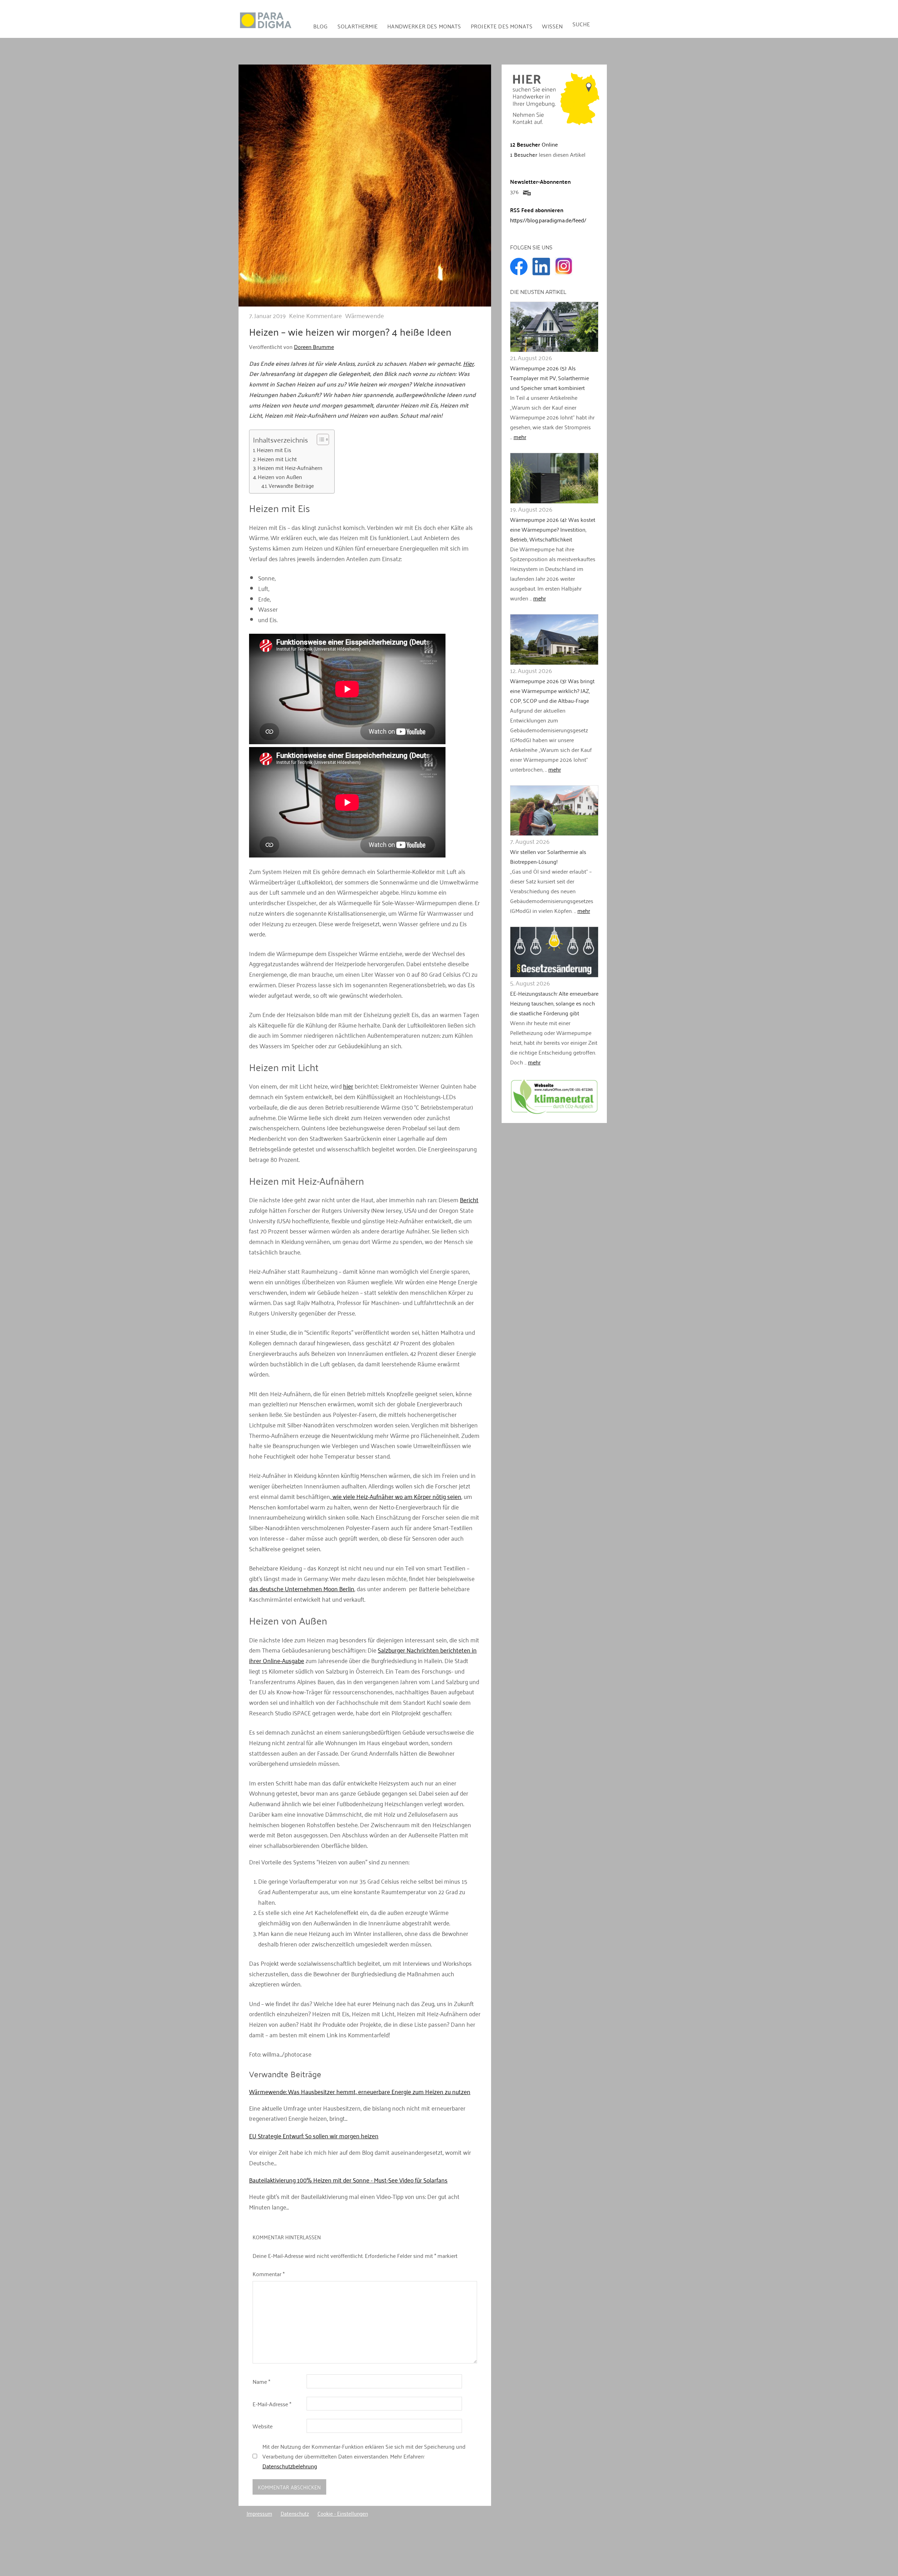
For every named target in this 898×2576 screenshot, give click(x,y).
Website (263, 2426)
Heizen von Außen (280, 477)
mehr (520, 437)
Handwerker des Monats (424, 26)
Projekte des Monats (502, 26)
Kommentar (269, 2274)
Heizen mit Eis (274, 450)
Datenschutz (295, 2513)
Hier (468, 363)
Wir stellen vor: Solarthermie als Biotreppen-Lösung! (548, 856)
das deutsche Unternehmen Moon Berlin (302, 1588)
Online (534, 144)
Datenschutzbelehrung (290, 2466)
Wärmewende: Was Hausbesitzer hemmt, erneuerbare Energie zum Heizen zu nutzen (360, 2091)
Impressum (259, 2513)
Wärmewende (365, 315)
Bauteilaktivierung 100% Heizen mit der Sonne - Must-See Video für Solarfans (348, 2180)
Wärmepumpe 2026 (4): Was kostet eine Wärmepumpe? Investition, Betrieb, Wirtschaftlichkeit (553, 529)
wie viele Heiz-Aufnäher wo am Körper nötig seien (396, 1496)
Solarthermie (358, 26)
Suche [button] (581, 24)
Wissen (552, 26)
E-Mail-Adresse (272, 2404)
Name (261, 2381)
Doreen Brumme (314, 347)
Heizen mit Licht (277, 459)
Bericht (469, 1199)
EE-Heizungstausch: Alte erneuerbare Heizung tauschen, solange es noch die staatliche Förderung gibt (554, 1003)
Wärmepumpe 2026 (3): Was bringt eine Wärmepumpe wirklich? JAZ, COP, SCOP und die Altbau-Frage (552, 691)
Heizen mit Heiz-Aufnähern (290, 468)
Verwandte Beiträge (291, 486)
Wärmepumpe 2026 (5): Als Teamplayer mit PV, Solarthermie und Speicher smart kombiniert (549, 378)
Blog (321, 26)
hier (348, 1086)
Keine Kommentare (316, 315)
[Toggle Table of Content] (319, 439)
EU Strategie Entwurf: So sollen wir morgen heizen (314, 2136)
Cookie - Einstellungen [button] (343, 2513)
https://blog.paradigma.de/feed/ (548, 220)
